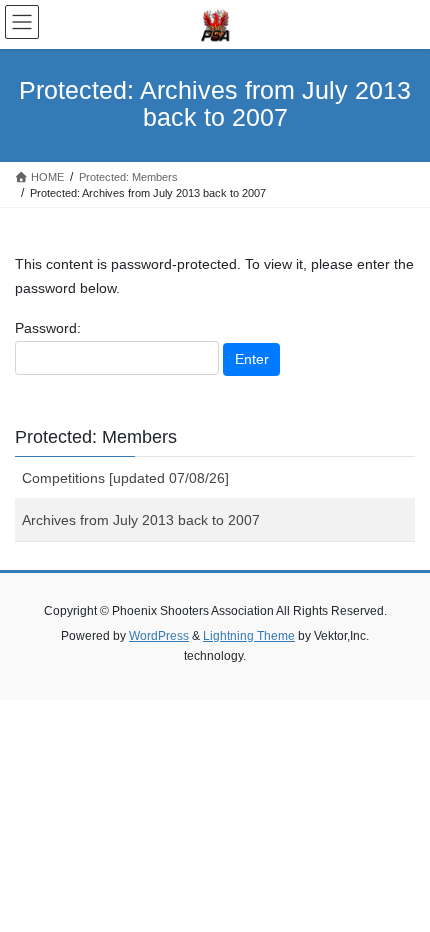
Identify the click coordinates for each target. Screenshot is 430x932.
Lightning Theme (249, 636)
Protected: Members (96, 437)
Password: (48, 328)
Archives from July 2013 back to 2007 (141, 520)
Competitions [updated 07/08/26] (125, 478)
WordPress (159, 636)
